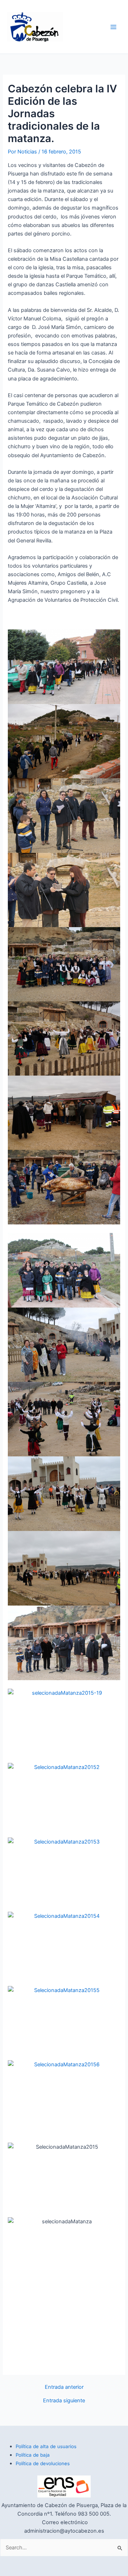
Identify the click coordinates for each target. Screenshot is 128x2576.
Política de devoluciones (43, 2463)
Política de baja (33, 2455)
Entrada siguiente (64, 2401)
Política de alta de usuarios (46, 2446)
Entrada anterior (64, 2387)
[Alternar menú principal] (113, 27)
